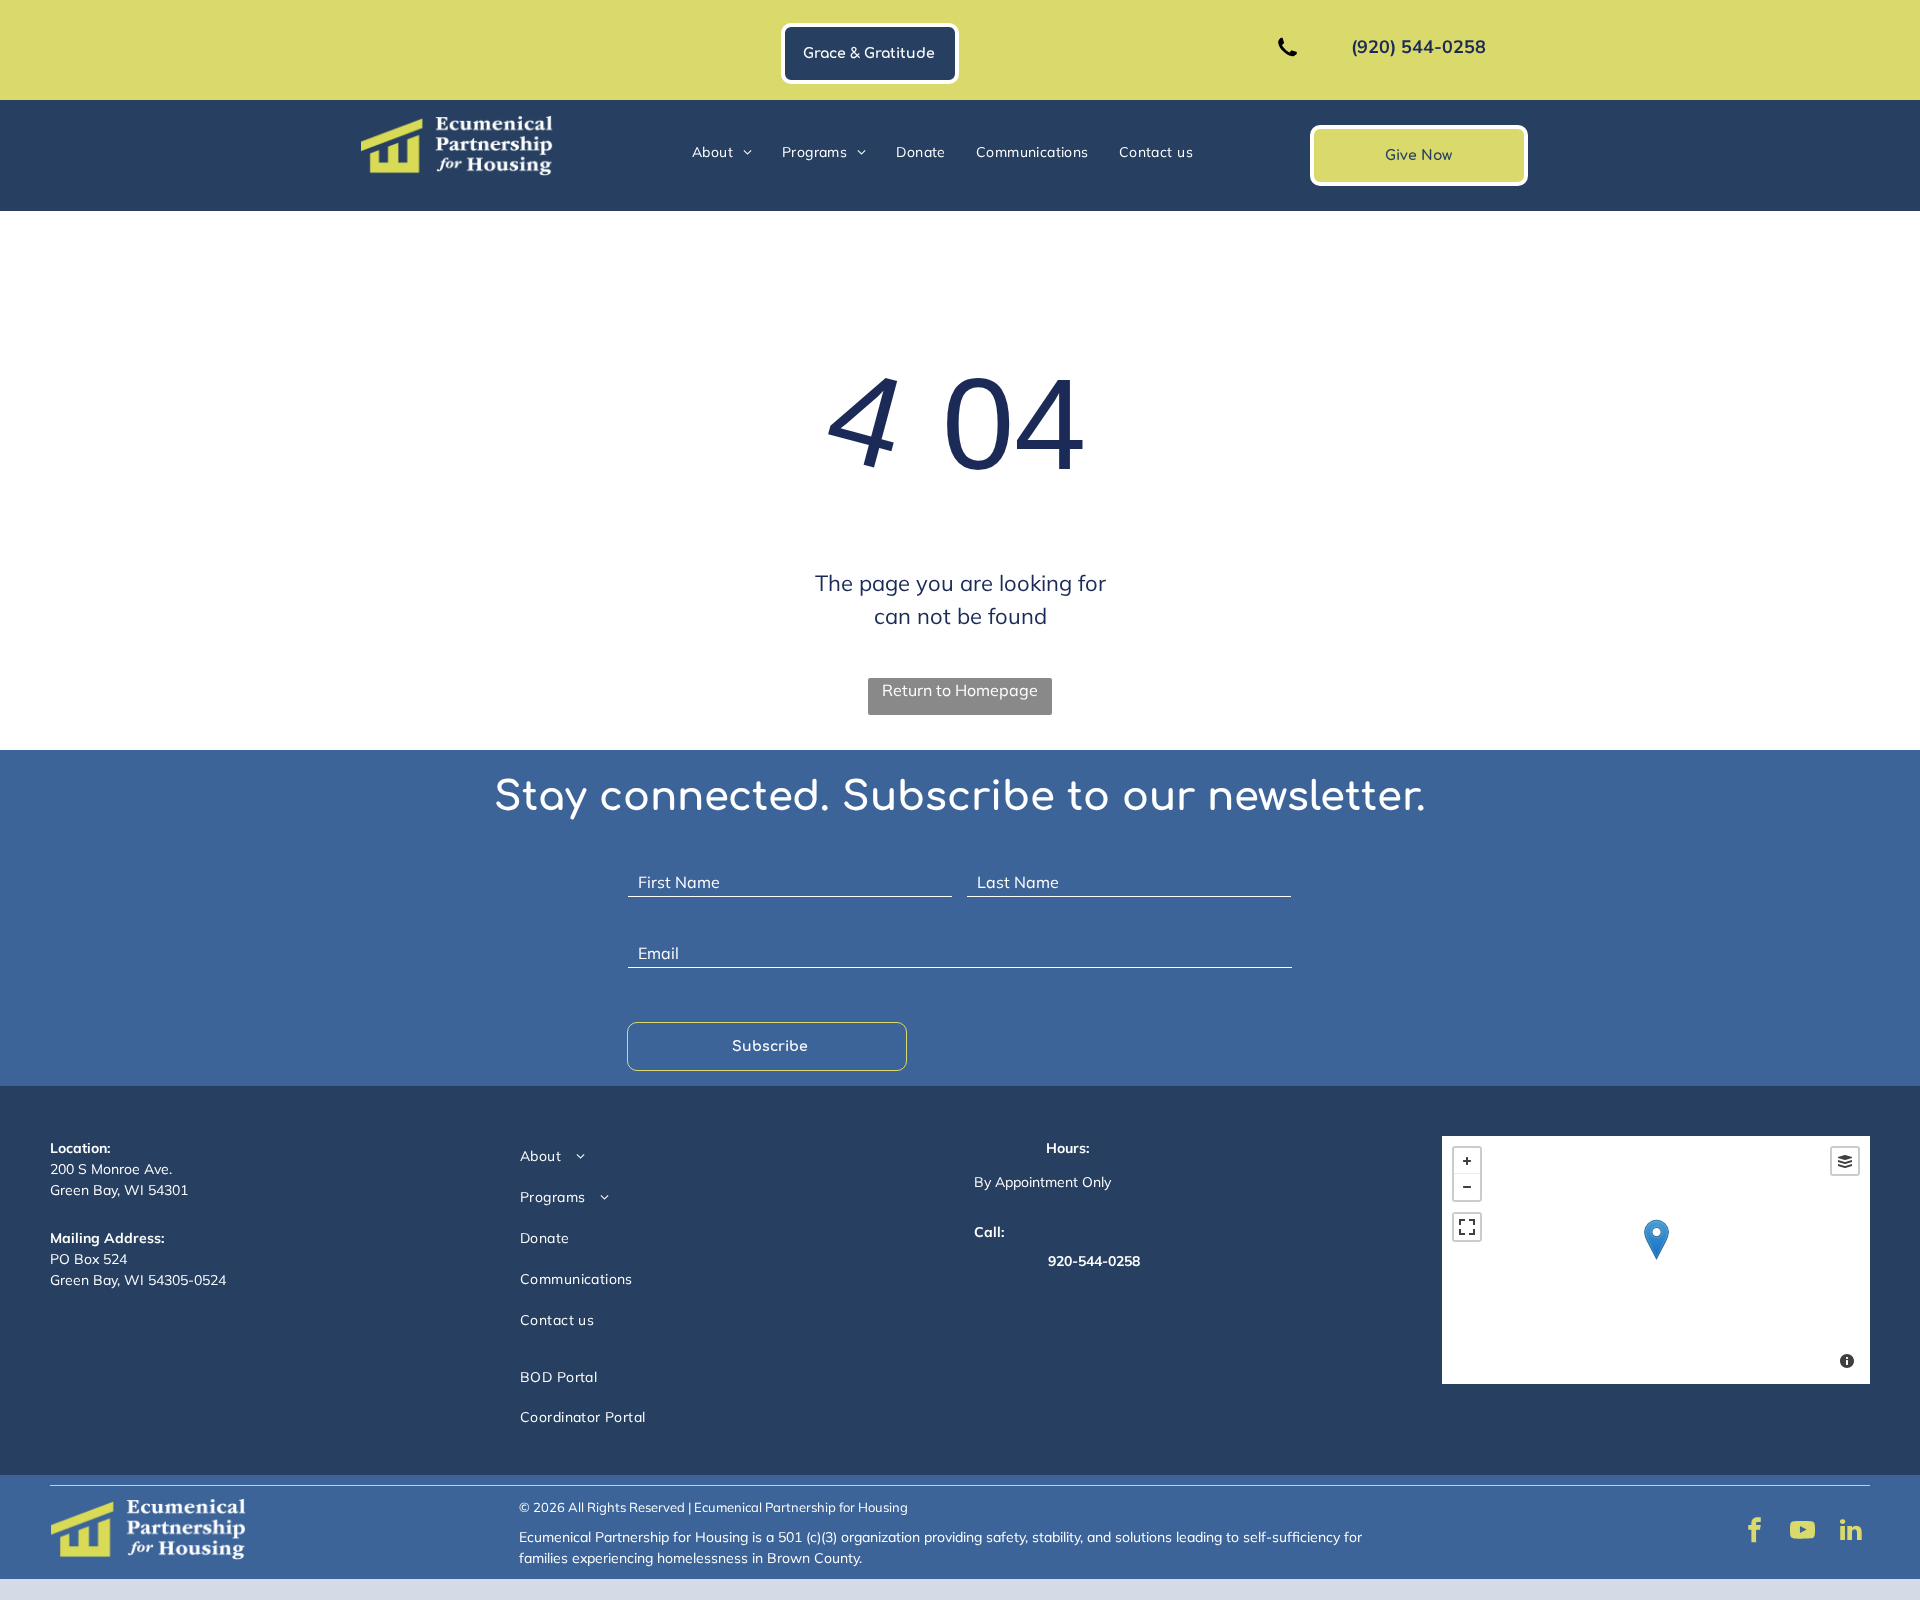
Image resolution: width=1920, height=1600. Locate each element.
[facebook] (1755, 1532)
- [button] (1467, 1187)
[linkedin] (1851, 1532)
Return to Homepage (960, 690)
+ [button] (1467, 1161)
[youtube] (1803, 1532)
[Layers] (1845, 1161)
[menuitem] (722, 152)
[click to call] (1287, 64)
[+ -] (1656, 1260)
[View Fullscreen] (1467, 1227)
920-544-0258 (1094, 1261)
